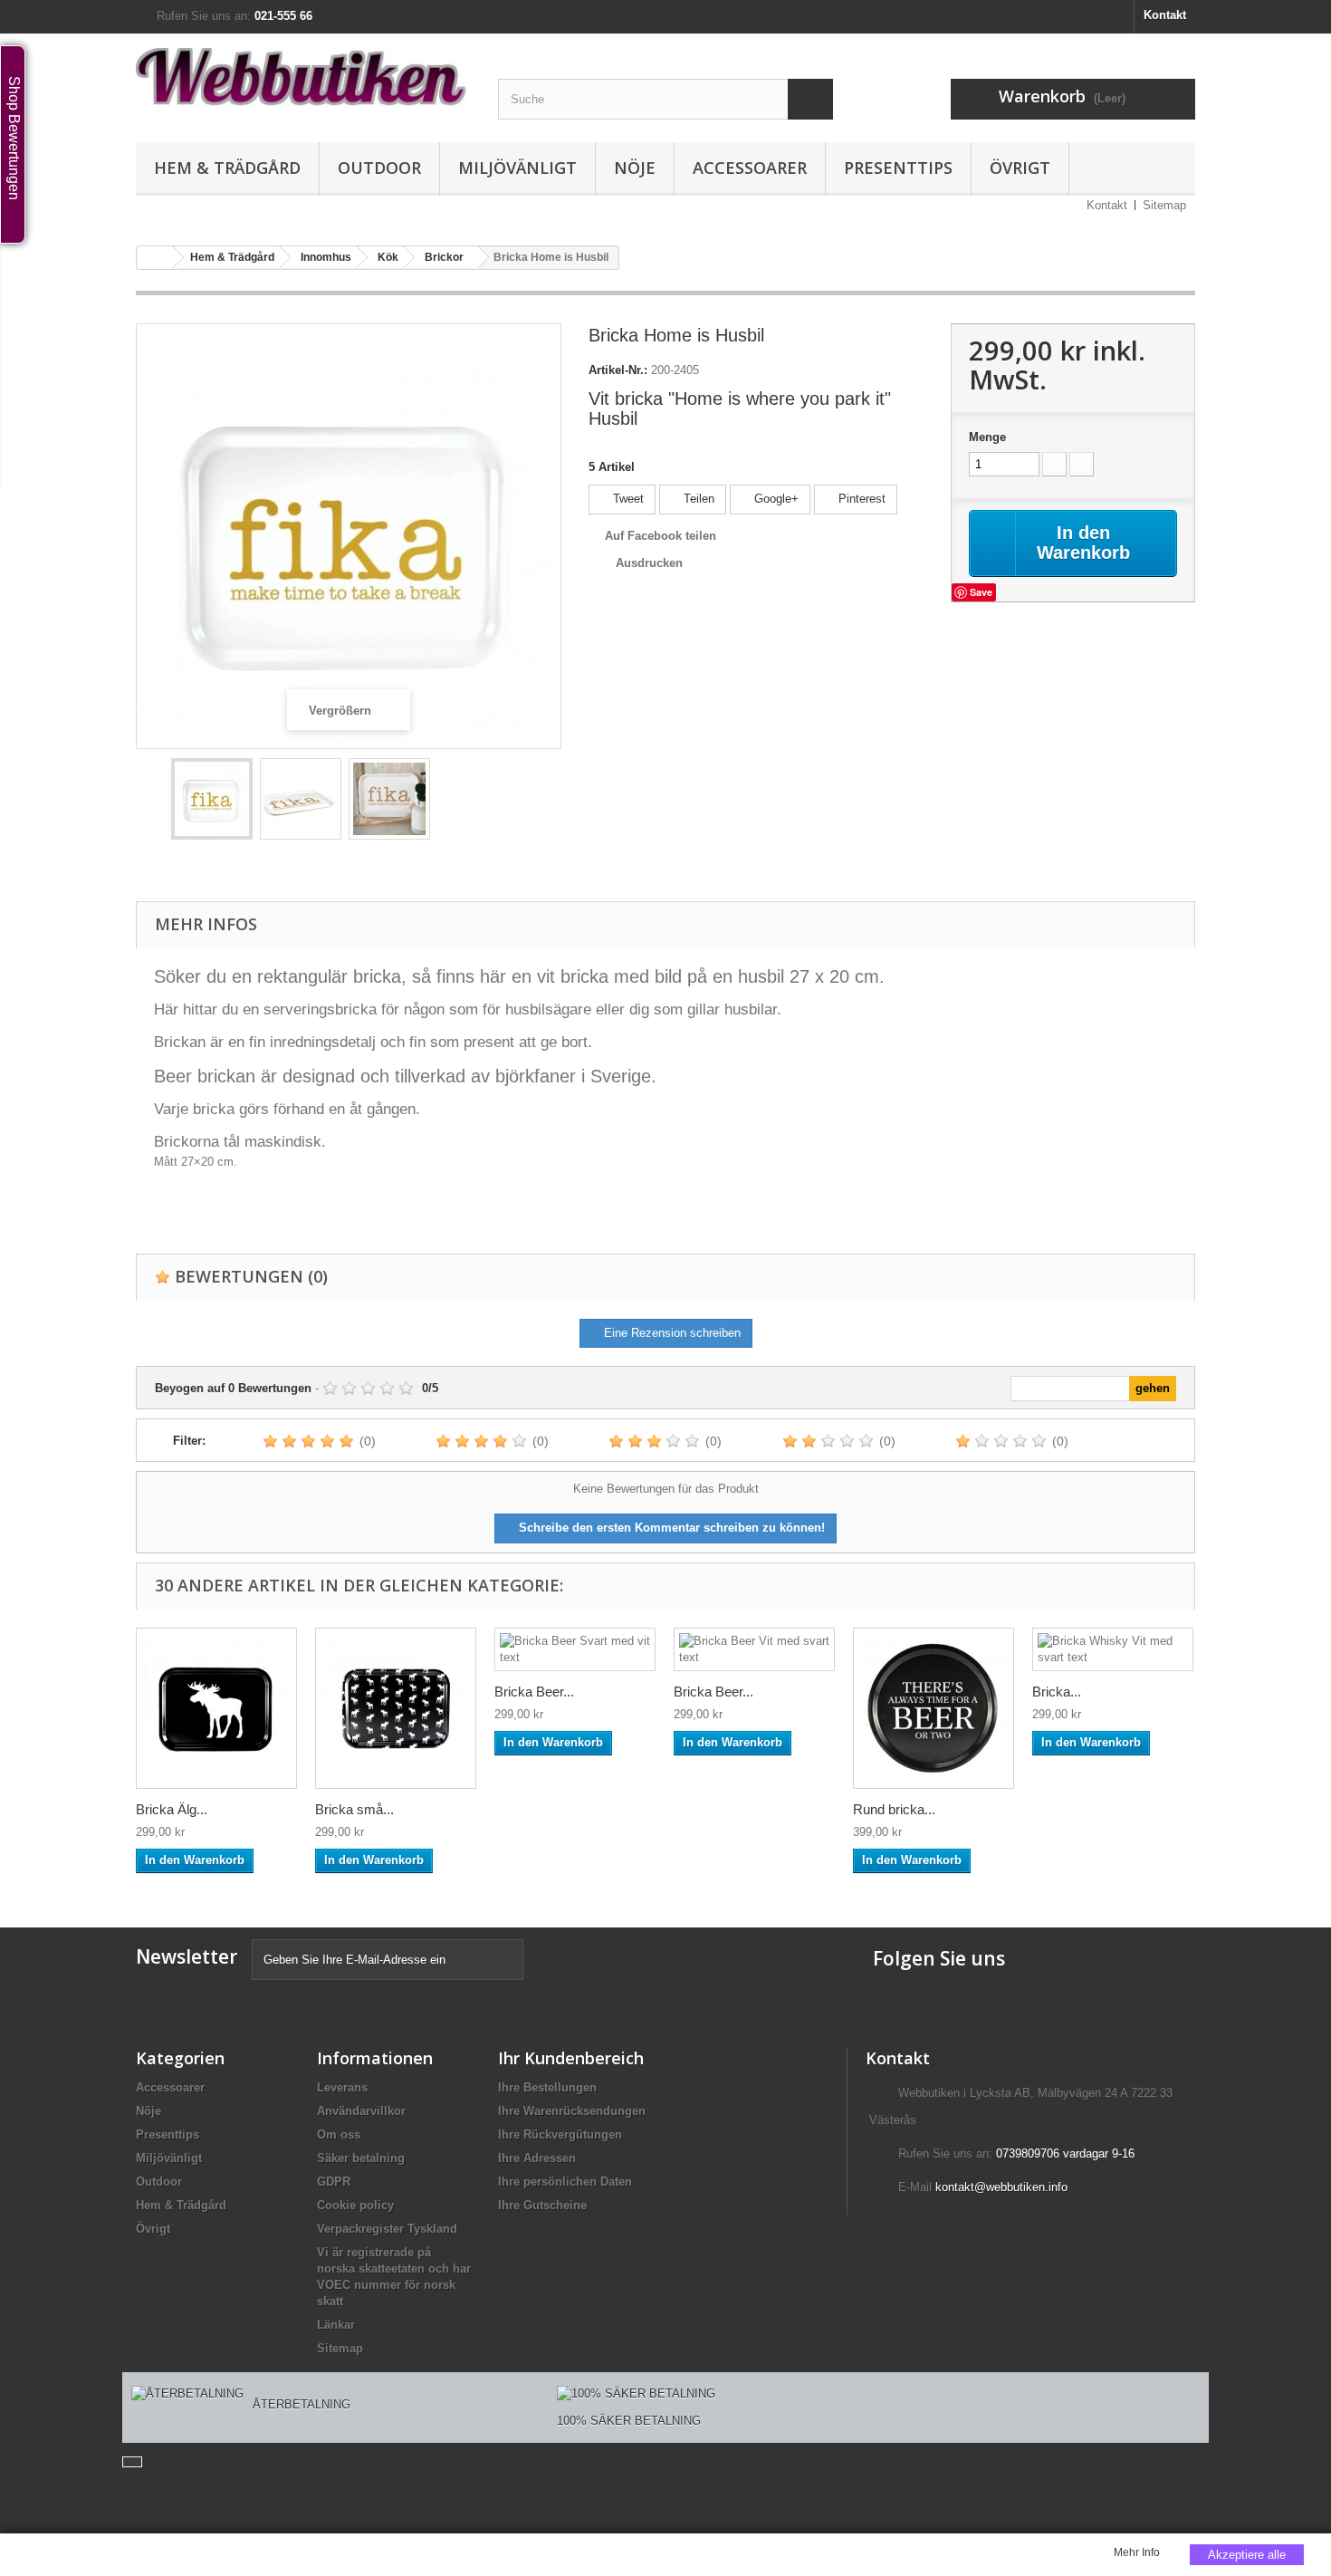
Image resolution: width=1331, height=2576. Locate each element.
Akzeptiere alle (1247, 2555)
